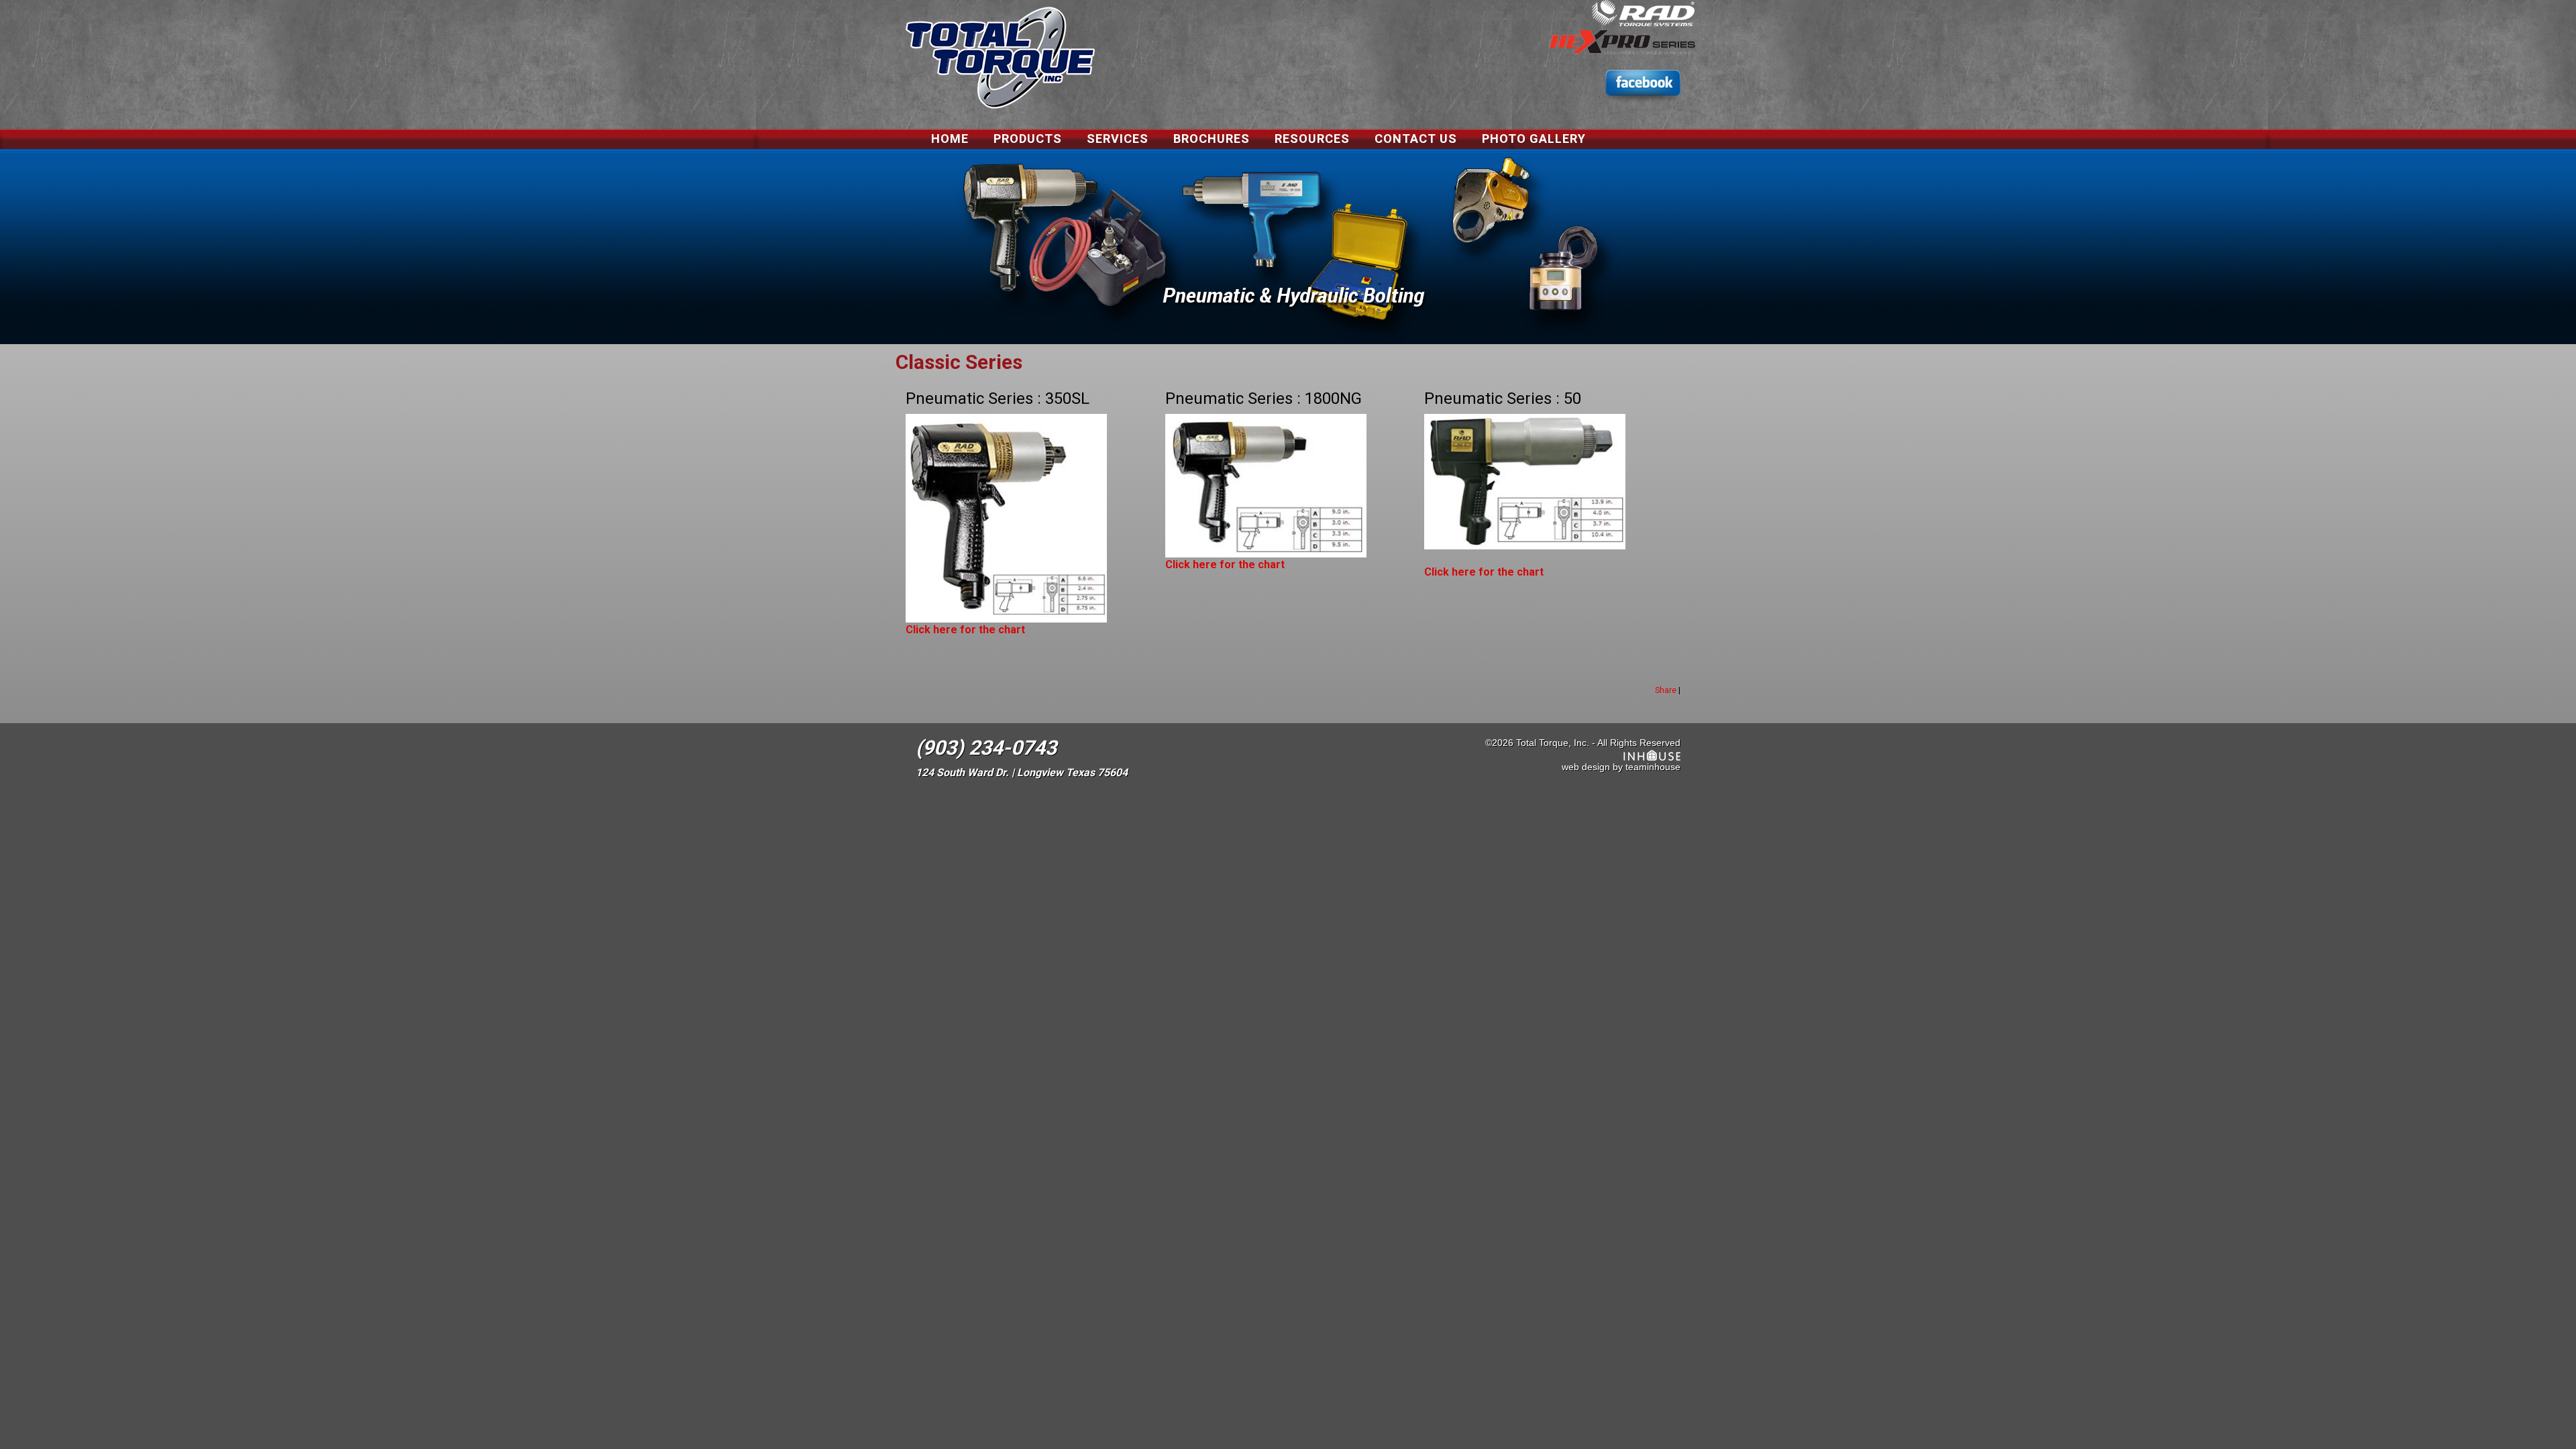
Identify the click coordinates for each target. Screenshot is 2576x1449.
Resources (1312, 139)
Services (1118, 139)
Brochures (1212, 139)
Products (1028, 139)
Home (950, 139)
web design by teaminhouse (1621, 767)
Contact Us (1416, 139)
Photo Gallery (1534, 139)
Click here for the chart (965, 630)
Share (1666, 690)
